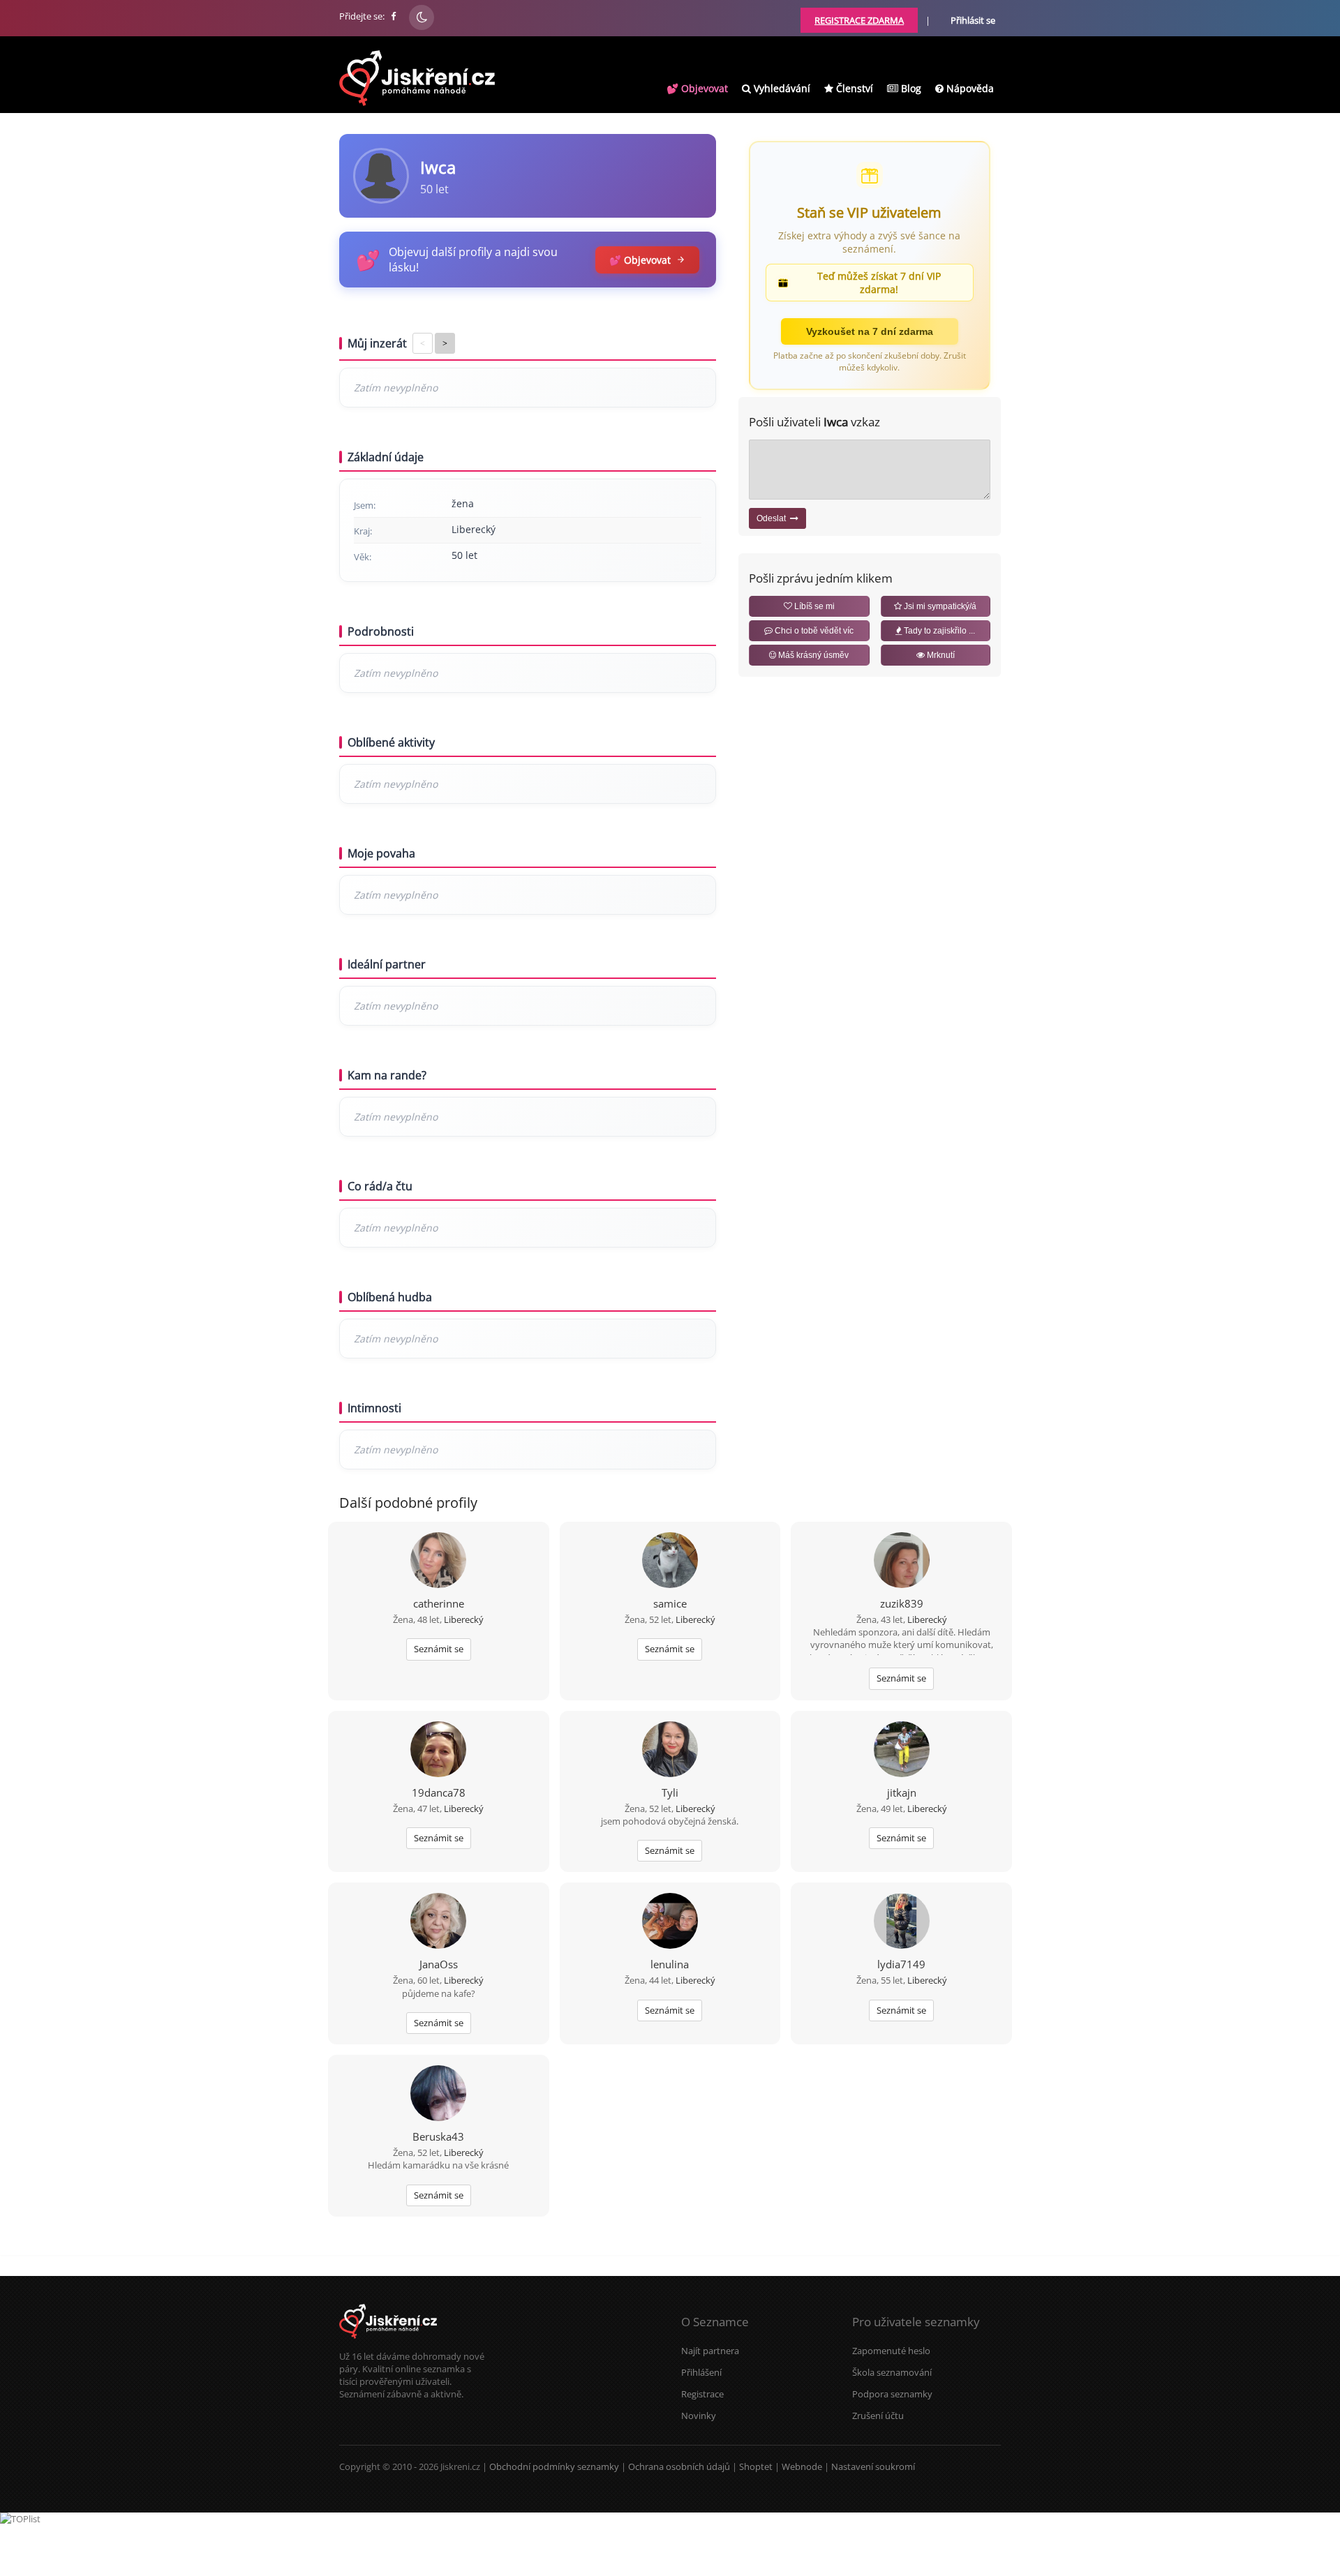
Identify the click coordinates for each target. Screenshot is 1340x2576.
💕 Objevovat (697, 88)
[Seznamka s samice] (670, 1562)
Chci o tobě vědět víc (813, 631)
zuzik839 (902, 1603)
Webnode (802, 2466)
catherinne (439, 1603)
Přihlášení (701, 2372)
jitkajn (902, 1792)
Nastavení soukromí (873, 2466)
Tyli (670, 1792)
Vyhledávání (781, 88)
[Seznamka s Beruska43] (438, 2095)
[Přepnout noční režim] (422, 17)
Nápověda (969, 88)
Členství (853, 88)
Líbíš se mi (813, 606)
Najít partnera (710, 2351)
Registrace (702, 2394)
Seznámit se (439, 1649)
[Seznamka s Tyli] (670, 1751)
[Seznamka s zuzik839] (902, 1562)
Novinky (699, 2416)
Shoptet (756, 2466)
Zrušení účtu (878, 2416)
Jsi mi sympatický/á (939, 606)
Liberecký (464, 1619)
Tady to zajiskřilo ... (938, 631)
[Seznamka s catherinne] (438, 1562)
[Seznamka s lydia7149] (902, 1922)
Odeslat (773, 518)
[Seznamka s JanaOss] (438, 1922)
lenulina (670, 1964)
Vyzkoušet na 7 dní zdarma (870, 331)
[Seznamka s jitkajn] (902, 1751)
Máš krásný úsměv (812, 655)
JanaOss (439, 1964)
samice (670, 1603)
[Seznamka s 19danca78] (438, 1751)
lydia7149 (901, 1964)
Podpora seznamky (892, 2394)
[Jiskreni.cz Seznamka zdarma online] (394, 16)
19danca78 (439, 1792)
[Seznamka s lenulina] (670, 1922)
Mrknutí (940, 655)
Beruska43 (438, 2136)
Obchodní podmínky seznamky (554, 2466)
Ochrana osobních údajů (679, 2466)
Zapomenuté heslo (891, 2351)
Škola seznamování (892, 2372)
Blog (910, 88)
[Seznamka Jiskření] (388, 2344)
